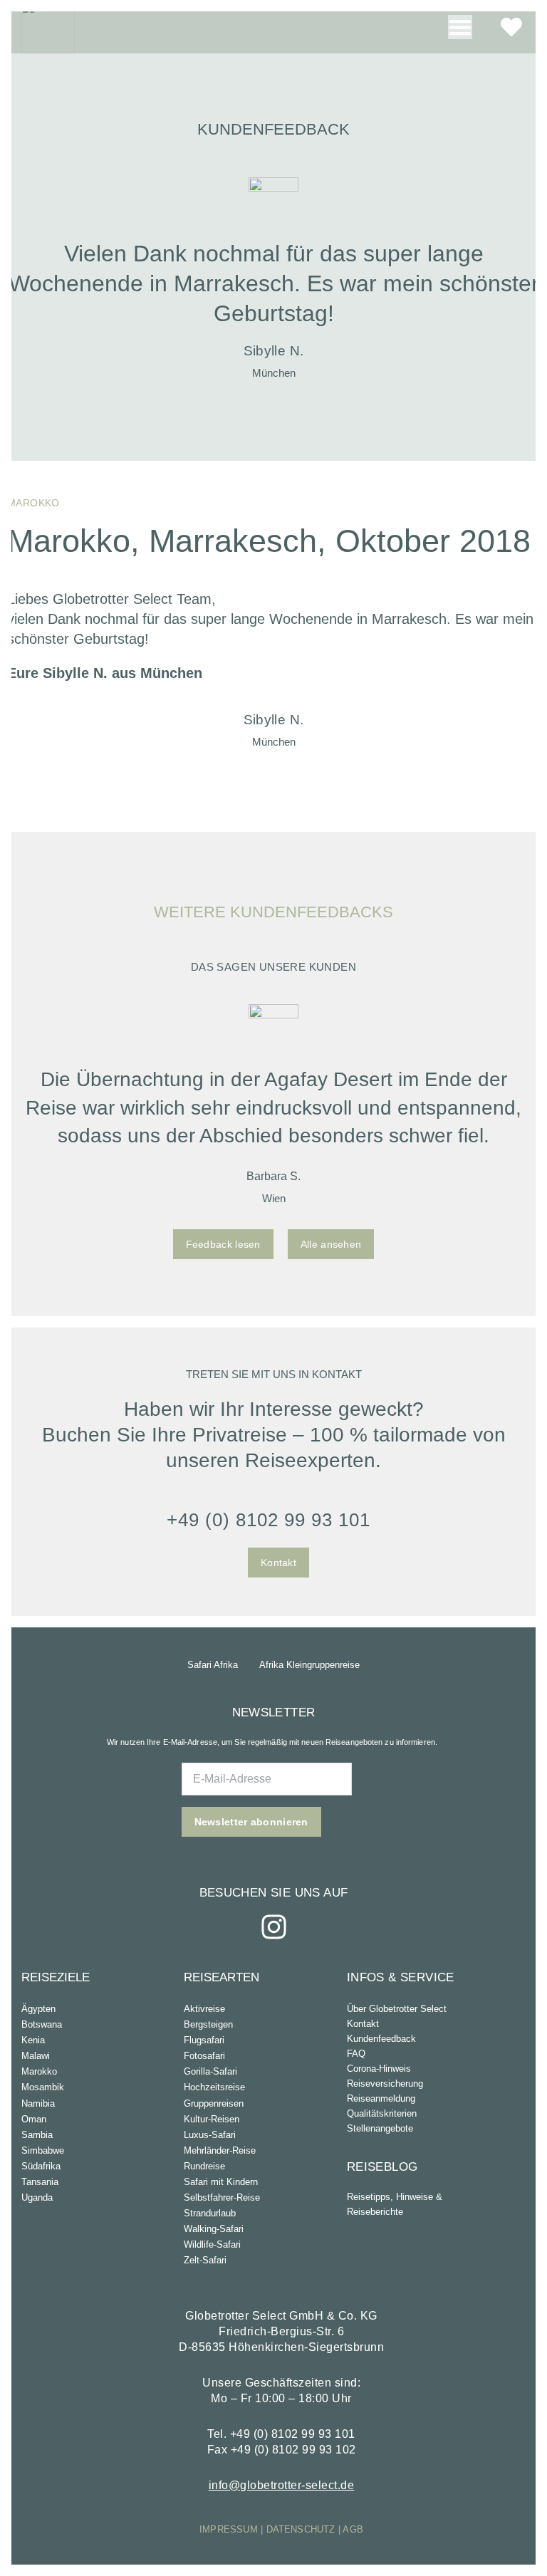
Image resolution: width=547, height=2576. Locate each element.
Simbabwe (43, 2150)
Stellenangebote (380, 2128)
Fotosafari (204, 2056)
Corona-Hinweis (379, 2069)
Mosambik (43, 2087)
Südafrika (41, 2166)
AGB (353, 2529)
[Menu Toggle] (460, 27)
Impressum (229, 2529)
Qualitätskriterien (382, 2113)
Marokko (39, 2071)
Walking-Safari (214, 2229)
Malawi (36, 2056)
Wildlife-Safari (212, 2244)
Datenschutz (301, 2529)
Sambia (37, 2135)
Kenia (33, 2040)
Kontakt (363, 2024)
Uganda (37, 2197)
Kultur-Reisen (212, 2119)
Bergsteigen (208, 2024)
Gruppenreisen (214, 2103)
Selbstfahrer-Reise (222, 2197)
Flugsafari (204, 2040)
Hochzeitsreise (214, 2087)
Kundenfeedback (381, 2039)
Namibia (38, 2103)
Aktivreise (204, 2009)
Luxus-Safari (210, 2135)
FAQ (356, 2054)
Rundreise (204, 2166)
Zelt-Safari (205, 2260)
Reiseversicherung (385, 2084)
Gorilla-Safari (210, 2071)
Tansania (40, 2182)
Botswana (42, 2024)
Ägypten (38, 2009)
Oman (34, 2119)
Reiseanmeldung (381, 2098)
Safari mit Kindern (221, 2182)
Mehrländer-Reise (220, 2150)
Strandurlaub (210, 2213)
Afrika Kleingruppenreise (309, 1665)
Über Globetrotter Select (397, 2009)
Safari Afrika (213, 1665)
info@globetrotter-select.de (282, 2485)
